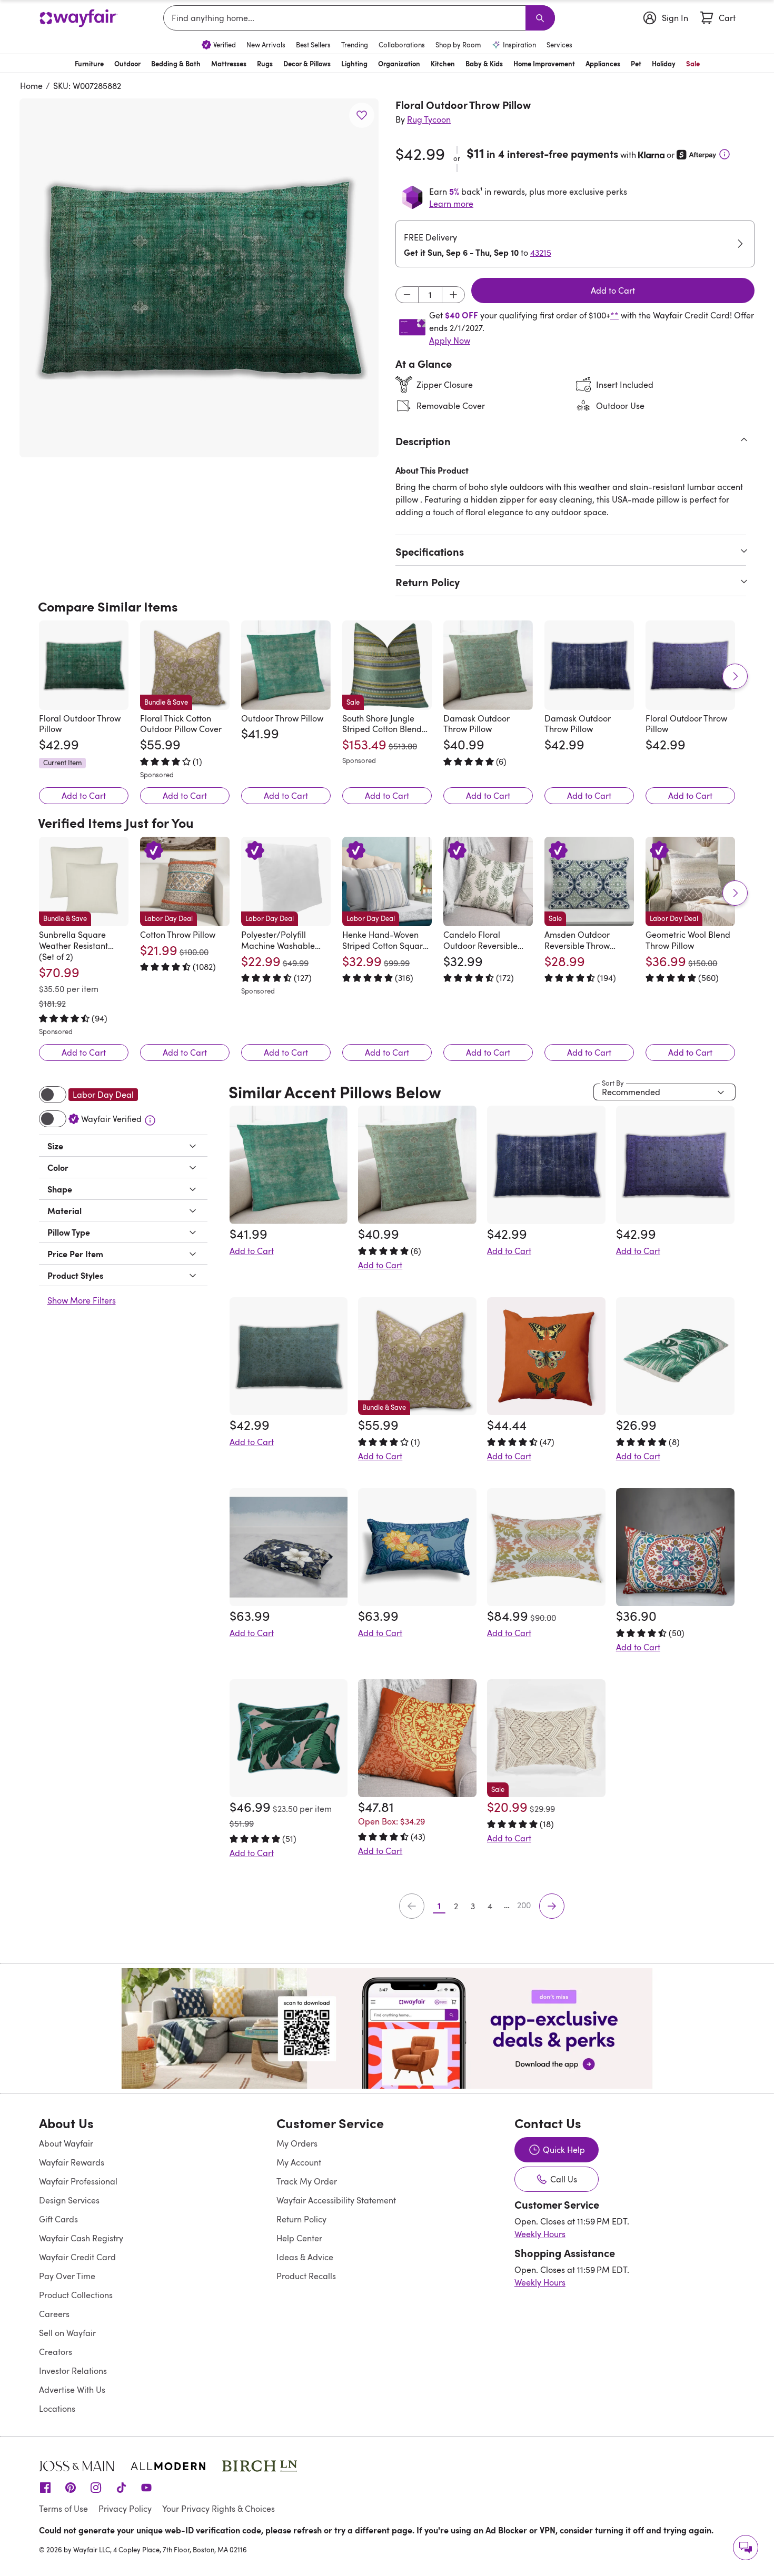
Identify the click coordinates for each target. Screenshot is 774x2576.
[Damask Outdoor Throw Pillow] (488, 665)
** (614, 315)
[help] (746, 2548)
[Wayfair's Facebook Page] (45, 2487)
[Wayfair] (78, 18)
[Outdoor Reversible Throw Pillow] (546, 1356)
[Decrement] (407, 295)
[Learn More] (725, 154)
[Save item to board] (362, 115)
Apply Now (450, 340)
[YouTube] (146, 2487)
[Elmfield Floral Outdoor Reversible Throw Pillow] (289, 1738)
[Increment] (453, 295)
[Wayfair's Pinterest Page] (71, 2487)
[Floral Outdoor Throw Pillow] (84, 665)
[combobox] (346, 18)
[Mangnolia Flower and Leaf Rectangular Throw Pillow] (417, 1547)
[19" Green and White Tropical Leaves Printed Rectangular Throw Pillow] (675, 1356)
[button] (199, 278)
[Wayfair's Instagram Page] (96, 2487)
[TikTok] (121, 2487)
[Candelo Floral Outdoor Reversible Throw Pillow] (488, 881)
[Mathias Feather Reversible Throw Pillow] (546, 1547)
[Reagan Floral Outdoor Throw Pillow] (289, 1356)
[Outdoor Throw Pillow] (286, 665)
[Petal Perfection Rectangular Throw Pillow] (289, 1547)
